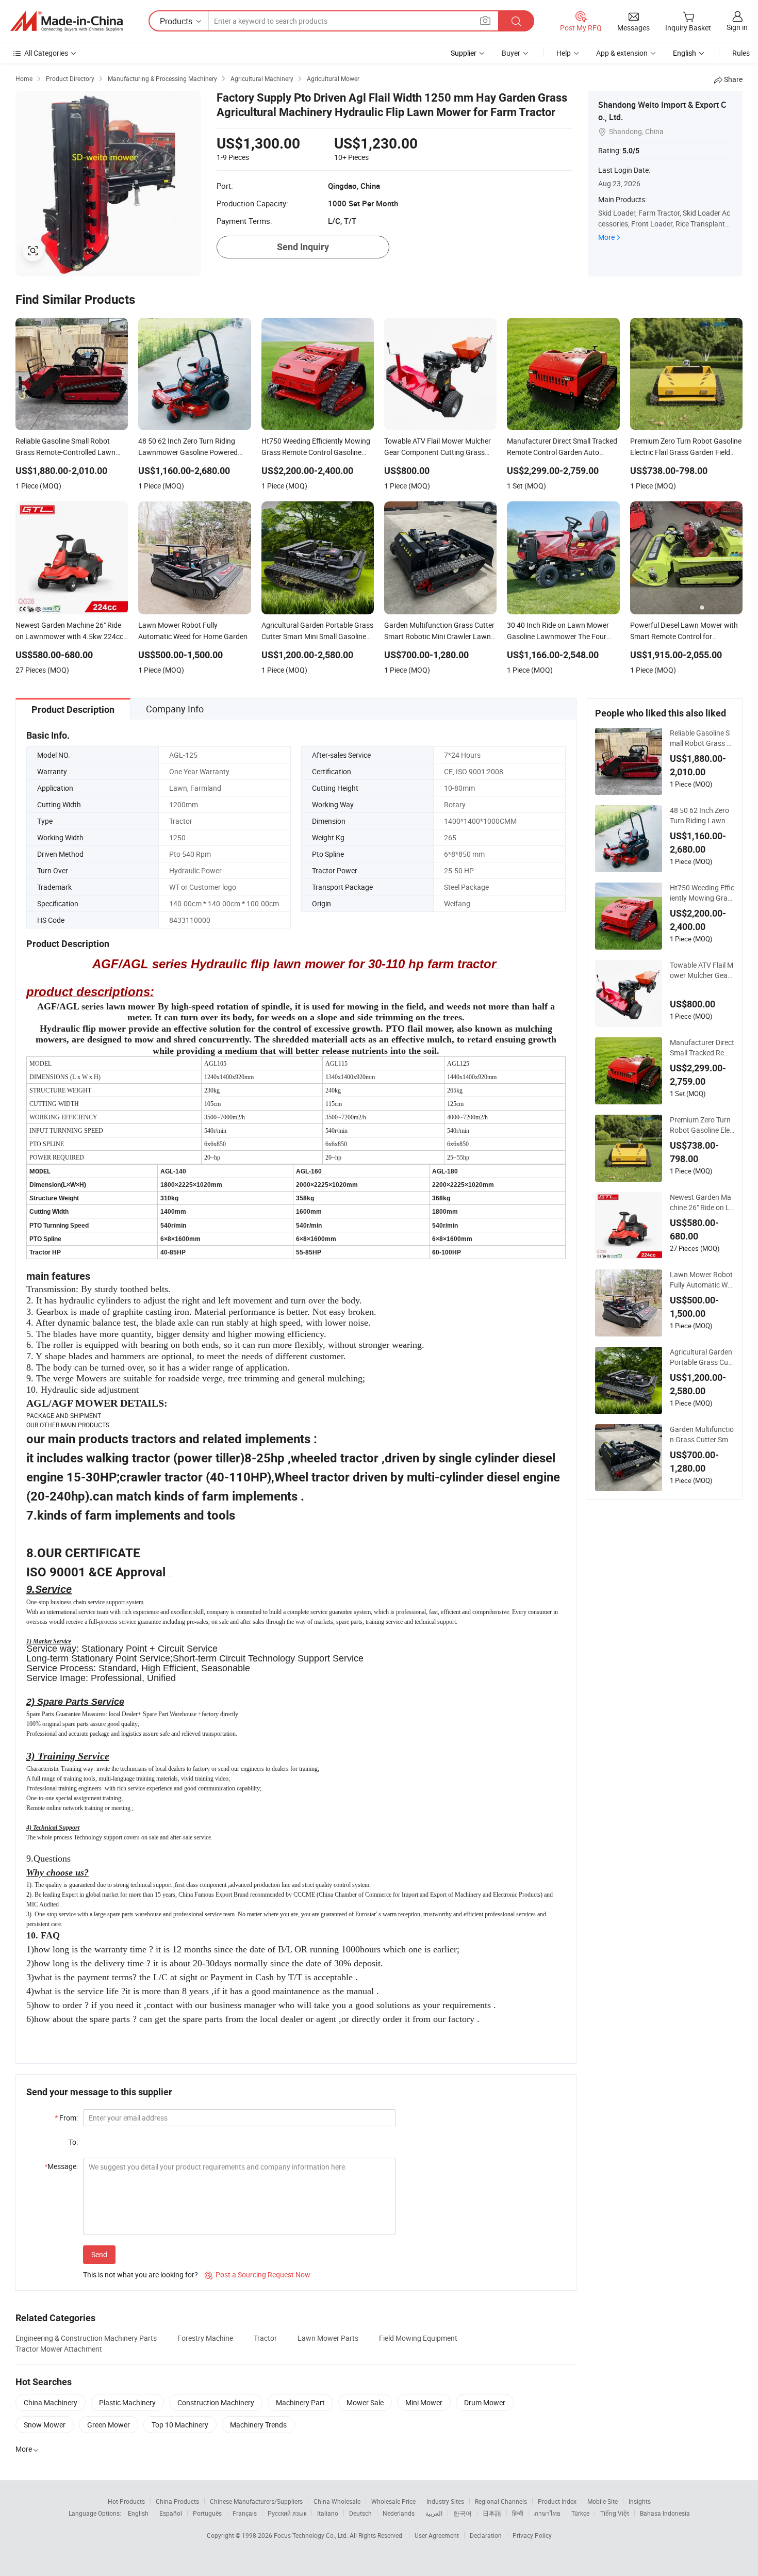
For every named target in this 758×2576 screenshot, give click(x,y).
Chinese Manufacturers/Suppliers (256, 2501)
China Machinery (51, 2402)
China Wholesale (337, 2501)
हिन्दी (518, 2513)
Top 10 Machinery (180, 2425)
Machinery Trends (258, 2425)
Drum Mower (485, 2402)
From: (66, 2118)
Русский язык (287, 2513)
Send (99, 2254)
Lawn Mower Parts (328, 2338)
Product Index (557, 2501)
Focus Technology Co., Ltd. (312, 2535)
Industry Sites (445, 2501)
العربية (434, 2513)
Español (171, 2513)
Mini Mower (424, 2402)
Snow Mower (45, 2425)
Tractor (265, 2338)
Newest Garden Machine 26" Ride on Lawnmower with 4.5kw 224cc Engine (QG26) (702, 1202)
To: (73, 2142)
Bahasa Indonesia (665, 2513)
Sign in (737, 27)
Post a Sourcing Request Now (258, 2275)
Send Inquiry (303, 247)
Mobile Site (603, 2501)
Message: (61, 2166)
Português (207, 2513)
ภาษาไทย (547, 2513)
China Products (177, 2501)
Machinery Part (300, 2402)
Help (564, 53)
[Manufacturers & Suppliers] (67, 21)
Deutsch (360, 2513)
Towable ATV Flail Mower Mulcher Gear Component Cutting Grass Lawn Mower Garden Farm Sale (702, 970)
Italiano (328, 2513)
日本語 (492, 2513)
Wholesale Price (393, 2501)
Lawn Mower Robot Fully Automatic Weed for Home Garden (702, 1280)
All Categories (46, 53)
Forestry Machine (205, 2338)
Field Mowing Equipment (418, 2338)
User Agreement (437, 2535)
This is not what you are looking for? (141, 2275)
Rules (741, 53)
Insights (640, 2501)
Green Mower (109, 2425)
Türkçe (580, 2513)
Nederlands (399, 2513)
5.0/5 (631, 151)
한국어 (463, 2513)
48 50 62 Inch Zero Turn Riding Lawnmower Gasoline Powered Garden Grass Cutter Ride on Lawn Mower (701, 816)
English (138, 2513)
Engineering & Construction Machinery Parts (86, 2338)
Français (245, 2513)
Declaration (486, 2535)
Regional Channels (501, 2501)
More (606, 237)
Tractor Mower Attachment (59, 2349)
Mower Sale (365, 2402)
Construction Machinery (216, 2402)
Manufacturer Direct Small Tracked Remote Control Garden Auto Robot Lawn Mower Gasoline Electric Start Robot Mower (702, 1048)
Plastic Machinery (127, 2402)
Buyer (511, 53)
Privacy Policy (532, 2535)
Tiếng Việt (615, 2513)
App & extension (622, 53)
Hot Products (126, 2501)
